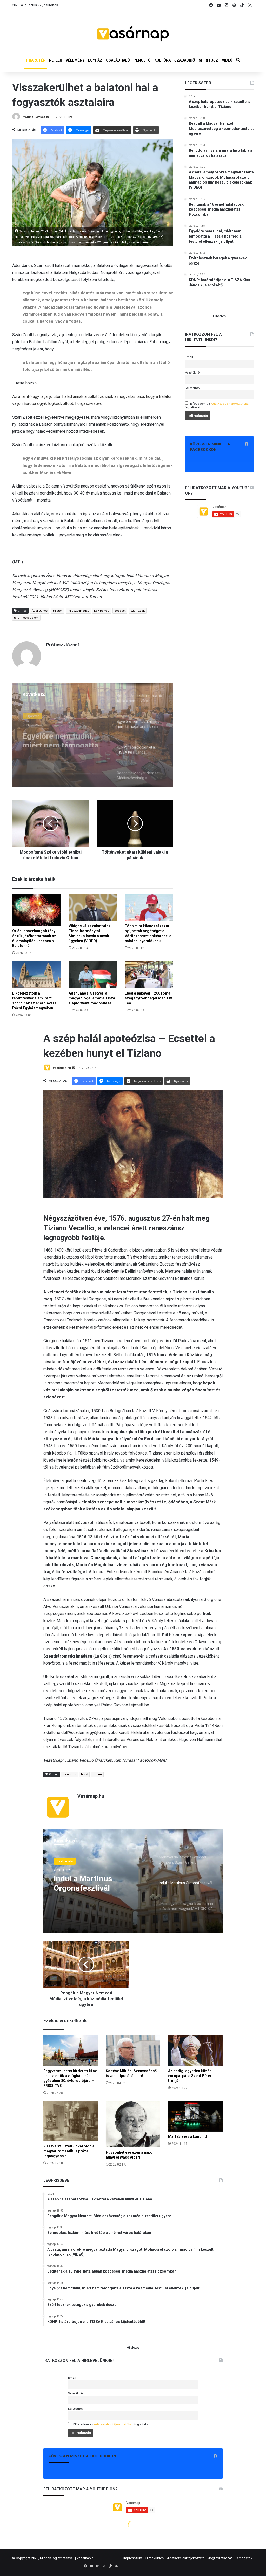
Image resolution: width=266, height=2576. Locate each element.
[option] (93, 735)
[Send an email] (47, 117)
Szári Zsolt (138, 611)
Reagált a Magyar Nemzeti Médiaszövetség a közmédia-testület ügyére (55, 737)
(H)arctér (32, 715)
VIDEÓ (227, 60)
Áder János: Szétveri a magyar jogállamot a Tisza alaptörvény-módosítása (92, 998)
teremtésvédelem (26, 618)
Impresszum (133, 2558)
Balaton (58, 611)
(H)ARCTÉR (36, 60)
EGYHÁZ (95, 60)
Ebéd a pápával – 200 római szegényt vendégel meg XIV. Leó (149, 998)
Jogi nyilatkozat (220, 2558)
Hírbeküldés (155, 2558)
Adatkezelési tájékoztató (186, 2558)
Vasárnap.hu (86, 2558)
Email (189, 357)
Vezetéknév (193, 373)
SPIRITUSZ (208, 60)
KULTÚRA (162, 60)
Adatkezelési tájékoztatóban (231, 404)
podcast (120, 611)
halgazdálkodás (78, 611)
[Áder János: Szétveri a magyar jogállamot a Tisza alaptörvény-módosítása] (93, 975)
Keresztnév (192, 388)
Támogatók (244, 2558)
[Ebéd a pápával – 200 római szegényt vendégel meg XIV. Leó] (149, 975)
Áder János (40, 611)
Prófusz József (33, 117)
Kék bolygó (102, 611)
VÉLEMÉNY (75, 60)
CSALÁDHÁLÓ (118, 60)
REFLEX (56, 60)
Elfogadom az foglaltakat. (218, 405)
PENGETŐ (142, 60)
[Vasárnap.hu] (133, 34)
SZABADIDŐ (185, 60)
